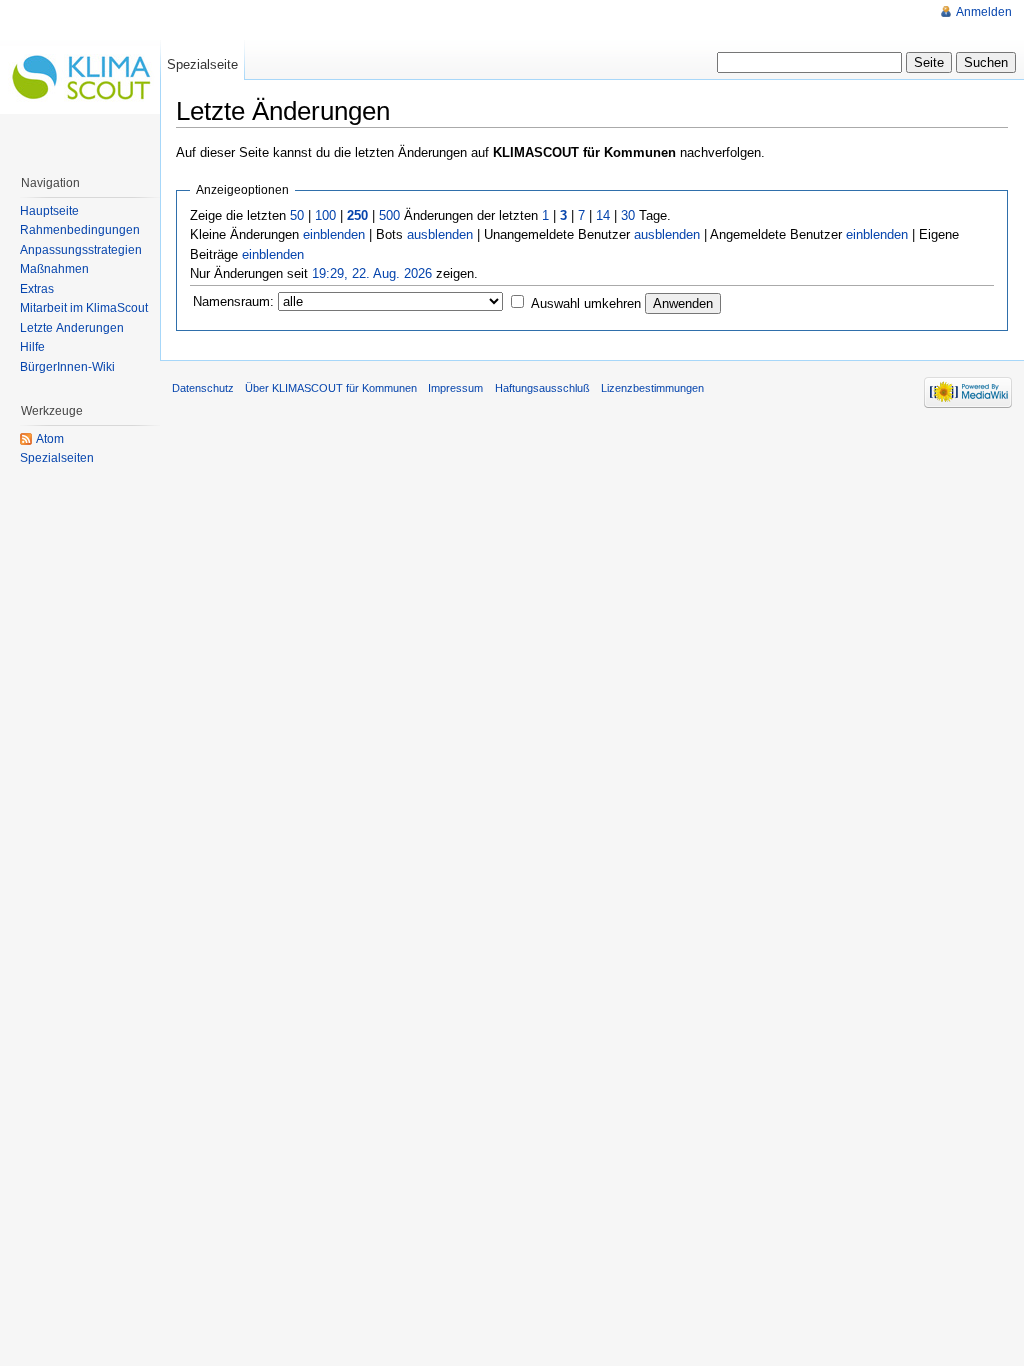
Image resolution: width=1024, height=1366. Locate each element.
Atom (50, 439)
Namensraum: (233, 301)
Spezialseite (202, 64)
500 (389, 215)
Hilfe (32, 347)
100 (325, 215)
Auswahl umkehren (586, 303)
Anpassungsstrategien (81, 250)
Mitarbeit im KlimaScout (84, 308)
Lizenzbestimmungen (652, 388)
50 (297, 215)
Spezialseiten (57, 458)
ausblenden (440, 234)
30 (628, 215)
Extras (37, 289)
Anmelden (984, 12)
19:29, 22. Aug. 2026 (372, 273)
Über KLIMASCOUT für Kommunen (331, 388)
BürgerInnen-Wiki (67, 367)
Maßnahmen (54, 269)
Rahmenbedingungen (80, 230)
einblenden (334, 234)
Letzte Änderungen (72, 328)
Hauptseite (49, 211)
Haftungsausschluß (542, 388)
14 (603, 215)
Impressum (455, 388)
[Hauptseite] (80, 80)
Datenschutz (203, 388)
